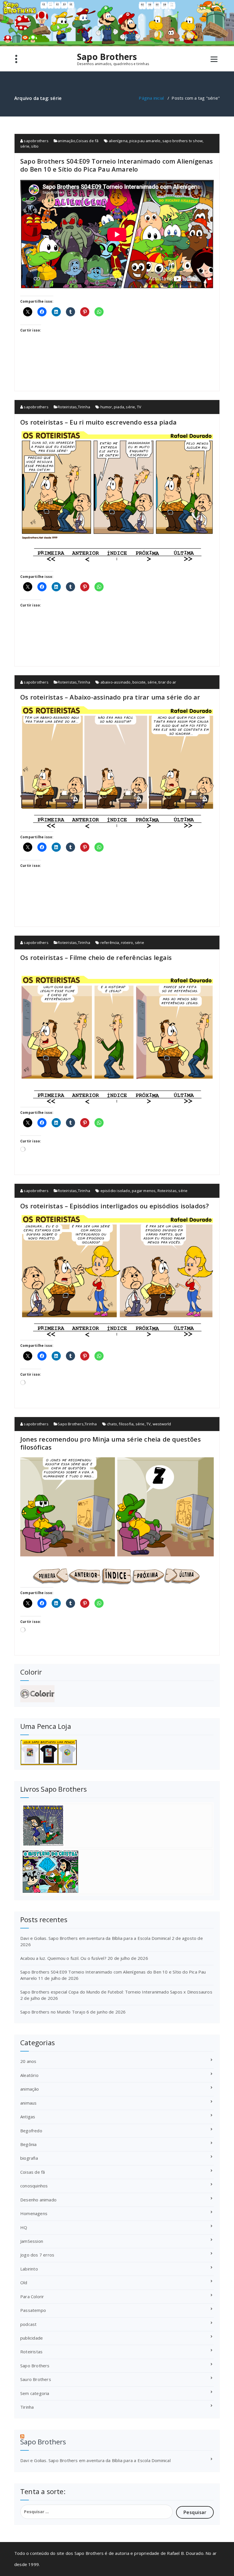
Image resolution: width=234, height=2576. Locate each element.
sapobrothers (36, 141)
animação (66, 141)
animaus (28, 2103)
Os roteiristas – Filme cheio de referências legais (96, 957)
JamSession (32, 2241)
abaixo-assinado (116, 682)
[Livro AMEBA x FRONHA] (117, 1826)
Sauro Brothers (36, 2379)
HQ (24, 2227)
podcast (28, 2324)
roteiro (127, 943)
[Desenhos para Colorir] (117, 1694)
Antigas (28, 2117)
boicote (139, 682)
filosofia (126, 1424)
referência (110, 943)
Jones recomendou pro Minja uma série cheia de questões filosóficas (111, 1443)
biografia (29, 2158)
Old (24, 2282)
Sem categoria (35, 2393)
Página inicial (151, 98)
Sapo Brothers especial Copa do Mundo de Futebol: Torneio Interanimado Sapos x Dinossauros (116, 1992)
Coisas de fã (87, 141)
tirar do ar (167, 682)
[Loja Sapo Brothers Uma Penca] (117, 1752)
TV (139, 407)
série (25, 146)
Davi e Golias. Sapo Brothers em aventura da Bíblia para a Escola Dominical (95, 1938)
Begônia (28, 2144)
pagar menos (144, 1191)
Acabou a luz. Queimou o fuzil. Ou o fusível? (63, 1958)
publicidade (32, 2338)
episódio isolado (115, 1191)
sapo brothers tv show (182, 141)
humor (106, 407)
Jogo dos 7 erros (37, 2255)
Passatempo (33, 2310)
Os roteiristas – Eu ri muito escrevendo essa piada (98, 422)
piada (119, 407)
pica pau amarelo (145, 141)
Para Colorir (32, 2296)
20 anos (28, 2061)
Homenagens (34, 2213)
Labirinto (29, 2269)
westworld (162, 1424)
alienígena (118, 141)
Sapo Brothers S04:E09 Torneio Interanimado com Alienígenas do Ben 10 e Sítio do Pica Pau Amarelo (117, 165)
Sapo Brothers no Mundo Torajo (53, 2012)
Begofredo (31, 2131)
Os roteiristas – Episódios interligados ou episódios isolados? (115, 1206)
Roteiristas (67, 407)
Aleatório (29, 2075)
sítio (35, 146)
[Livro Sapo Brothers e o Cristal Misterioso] (117, 1872)
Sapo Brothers (107, 57)
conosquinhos (34, 2186)
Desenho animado (38, 2200)
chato (112, 1424)
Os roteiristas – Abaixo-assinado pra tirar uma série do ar (110, 697)
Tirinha (84, 407)
